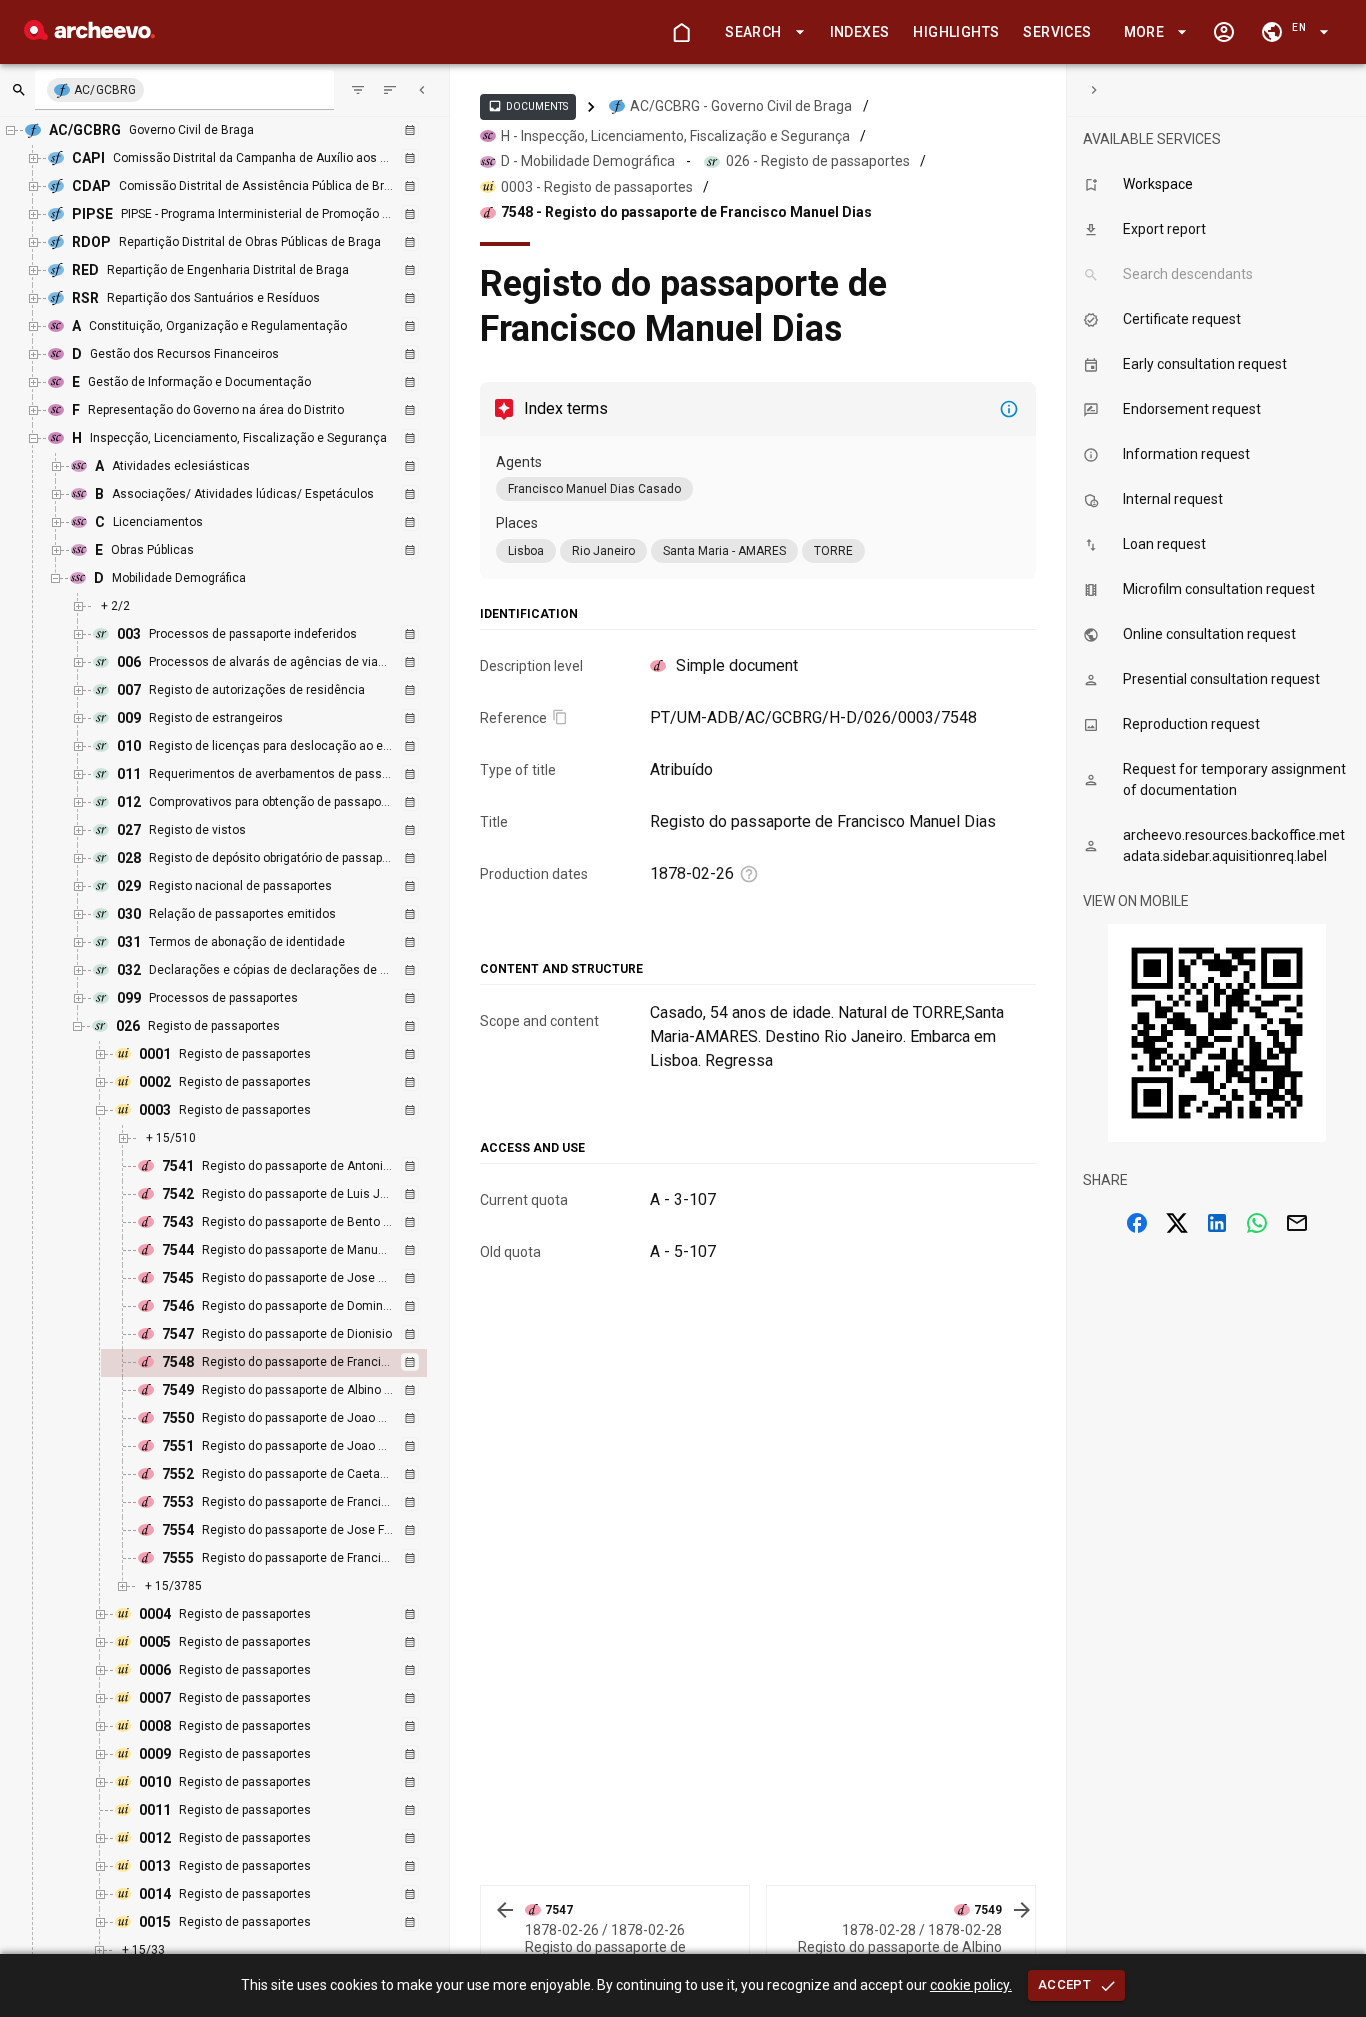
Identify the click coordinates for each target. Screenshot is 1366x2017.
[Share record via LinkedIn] (1217, 1223)
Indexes (860, 32)
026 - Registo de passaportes (818, 161)
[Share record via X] (1177, 1223)
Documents (528, 106)
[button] (761, 32)
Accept (1064, 1984)
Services (1057, 32)
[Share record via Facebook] (1137, 1223)
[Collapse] (422, 90)
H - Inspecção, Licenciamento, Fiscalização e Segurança (675, 136)
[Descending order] (390, 90)
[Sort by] (358, 90)
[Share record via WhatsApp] (1257, 1223)
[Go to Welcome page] (681, 32)
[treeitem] (285, 1363)
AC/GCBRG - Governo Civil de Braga (741, 106)
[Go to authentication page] (1224, 32)
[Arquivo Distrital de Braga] (89, 34)
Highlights (956, 32)
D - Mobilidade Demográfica (588, 161)
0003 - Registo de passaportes (597, 187)
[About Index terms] (1009, 409)
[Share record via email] (1297, 1223)
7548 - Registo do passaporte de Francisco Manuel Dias (686, 212)
